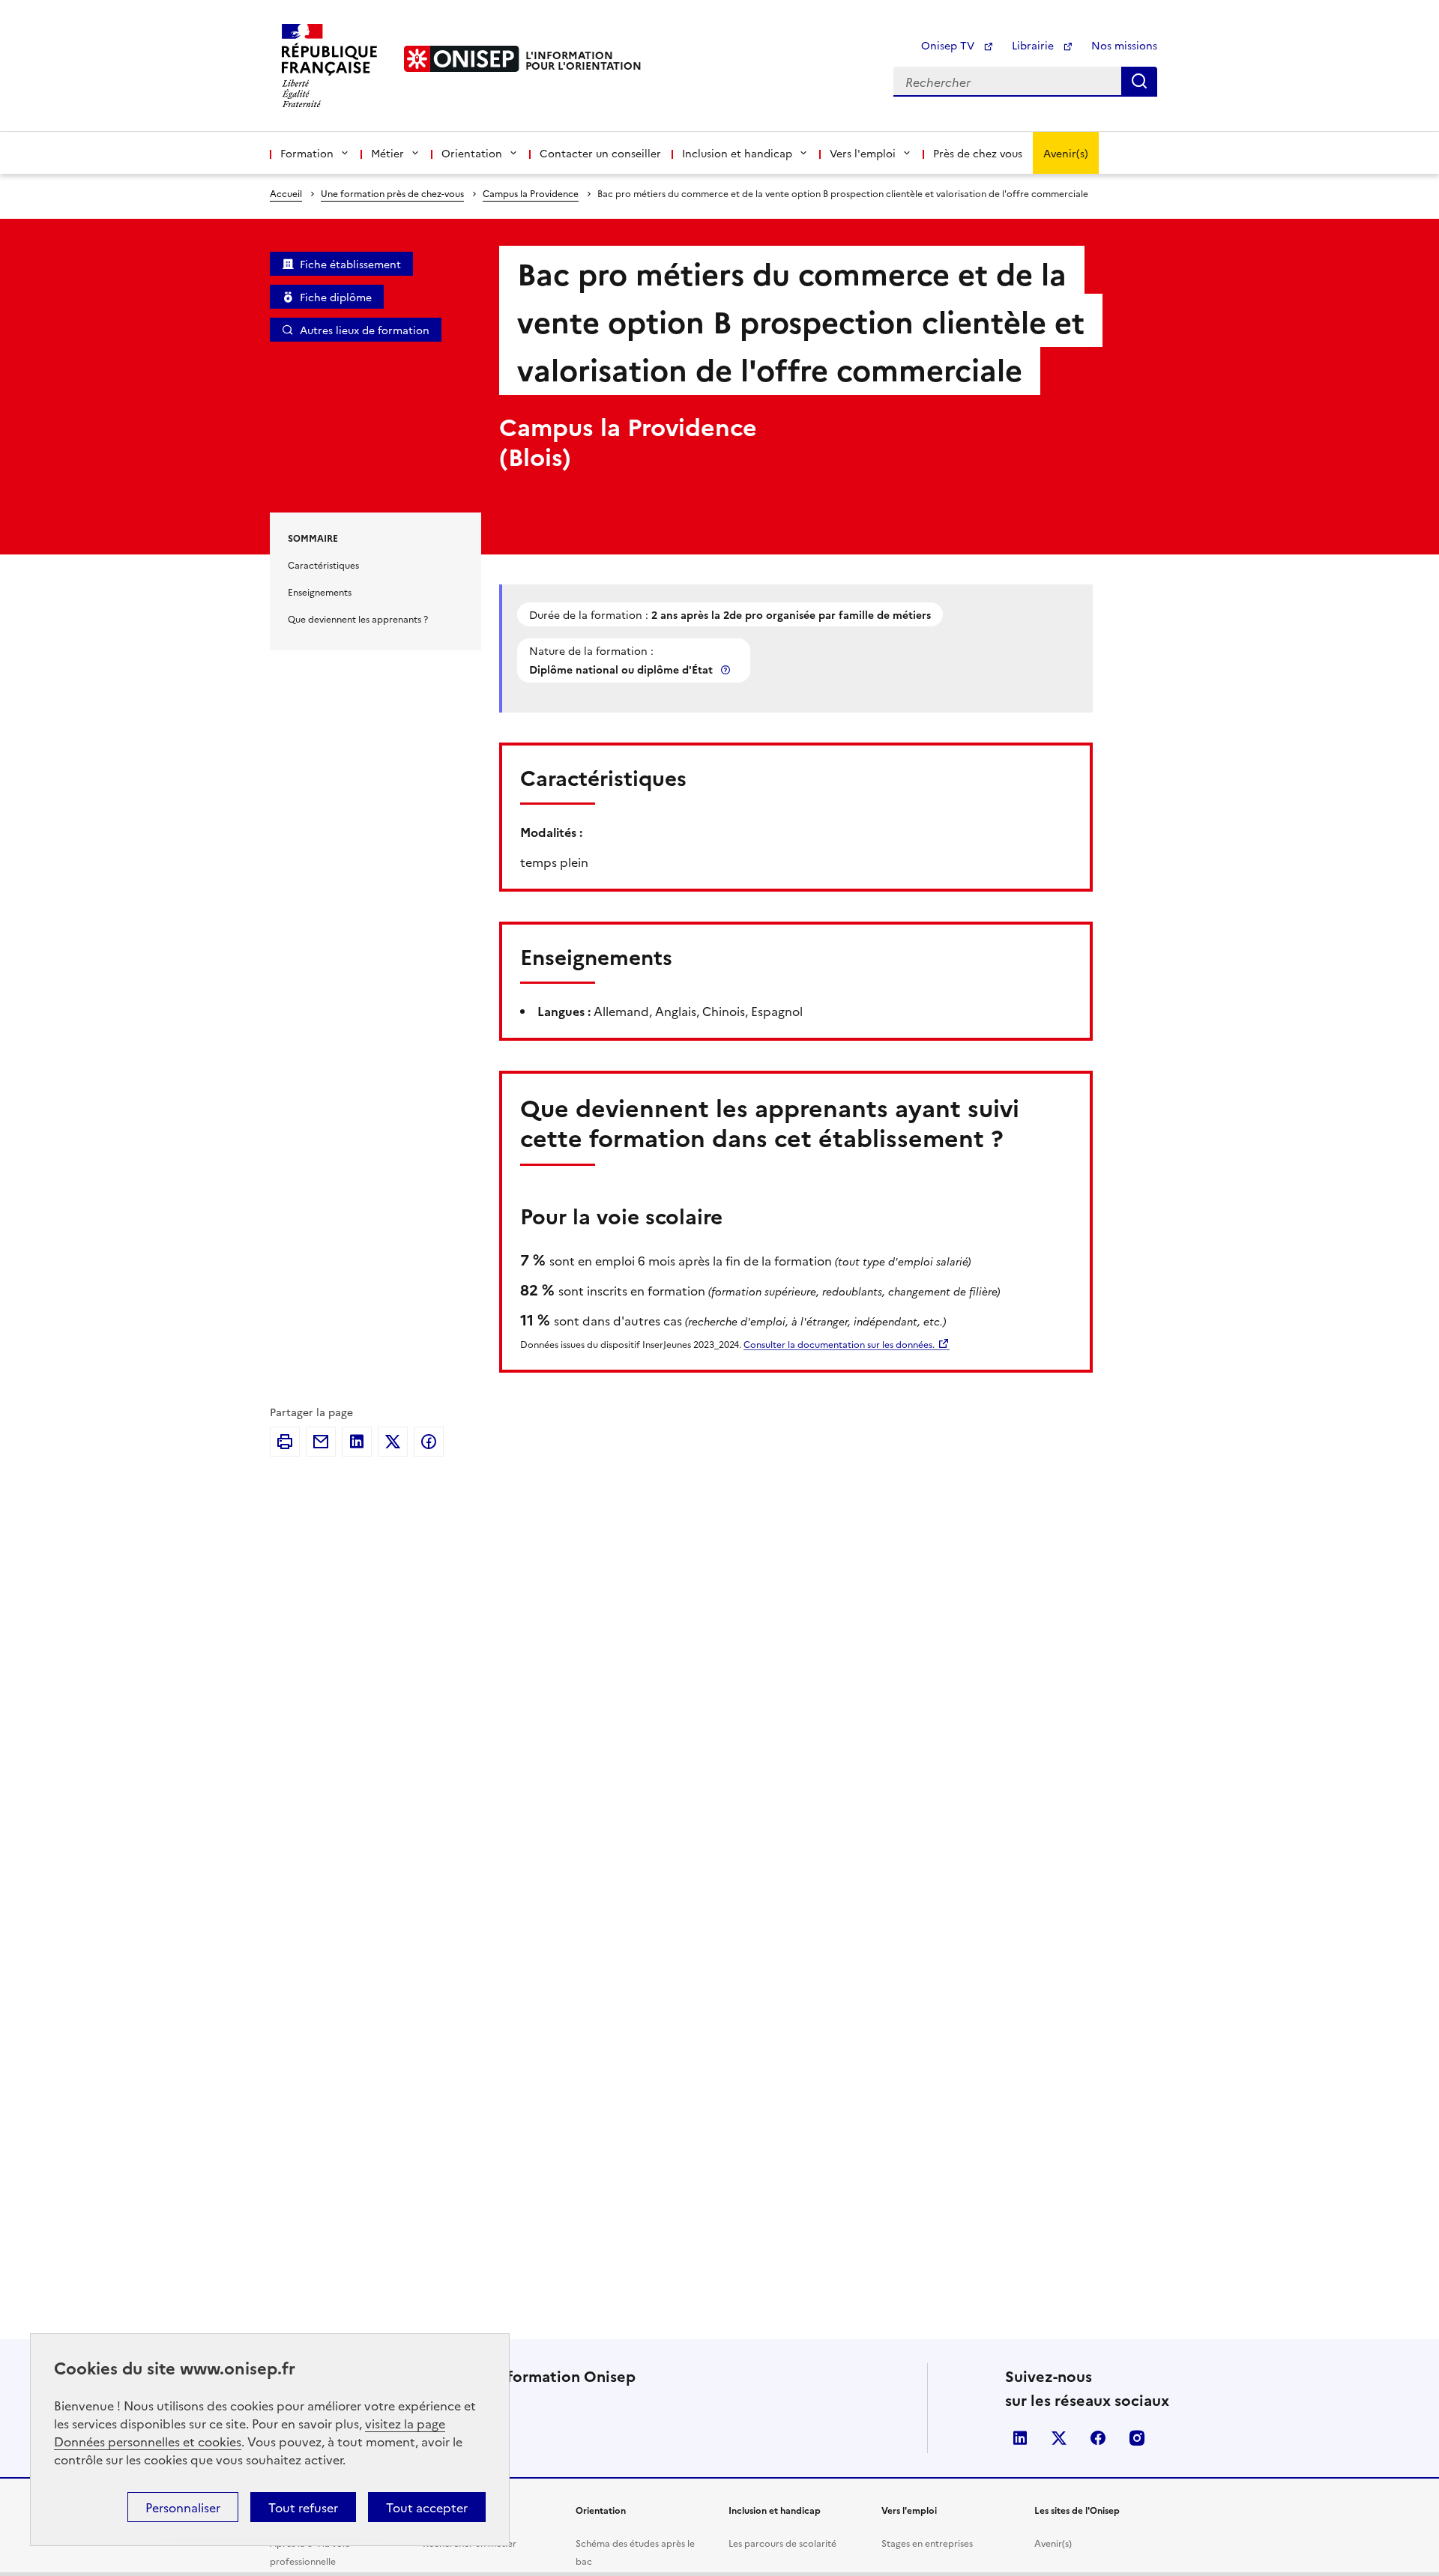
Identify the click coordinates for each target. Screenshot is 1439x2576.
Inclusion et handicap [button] (737, 153)
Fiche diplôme (336, 297)
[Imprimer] (285, 1442)
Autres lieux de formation (365, 330)
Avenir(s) (1066, 153)
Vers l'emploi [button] (863, 153)
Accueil (286, 193)
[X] (393, 1442)
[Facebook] (429, 1442)
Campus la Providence (531, 193)
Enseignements (320, 592)
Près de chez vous (978, 153)
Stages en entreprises (927, 2543)
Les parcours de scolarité (782, 2543)
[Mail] (321, 1442)
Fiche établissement (350, 264)
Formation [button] (307, 153)
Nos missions (1124, 45)
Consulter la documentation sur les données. (839, 1344)
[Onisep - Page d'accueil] (462, 59)
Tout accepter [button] (427, 2507)
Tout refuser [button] (303, 2507)
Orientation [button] (472, 153)
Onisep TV (949, 45)
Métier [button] (387, 153)
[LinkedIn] (357, 1442)
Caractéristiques (323, 565)
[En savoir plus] (727, 669)
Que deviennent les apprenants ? (358, 619)
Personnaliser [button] (183, 2507)
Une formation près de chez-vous (392, 193)
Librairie (1034, 45)
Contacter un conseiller (600, 153)
